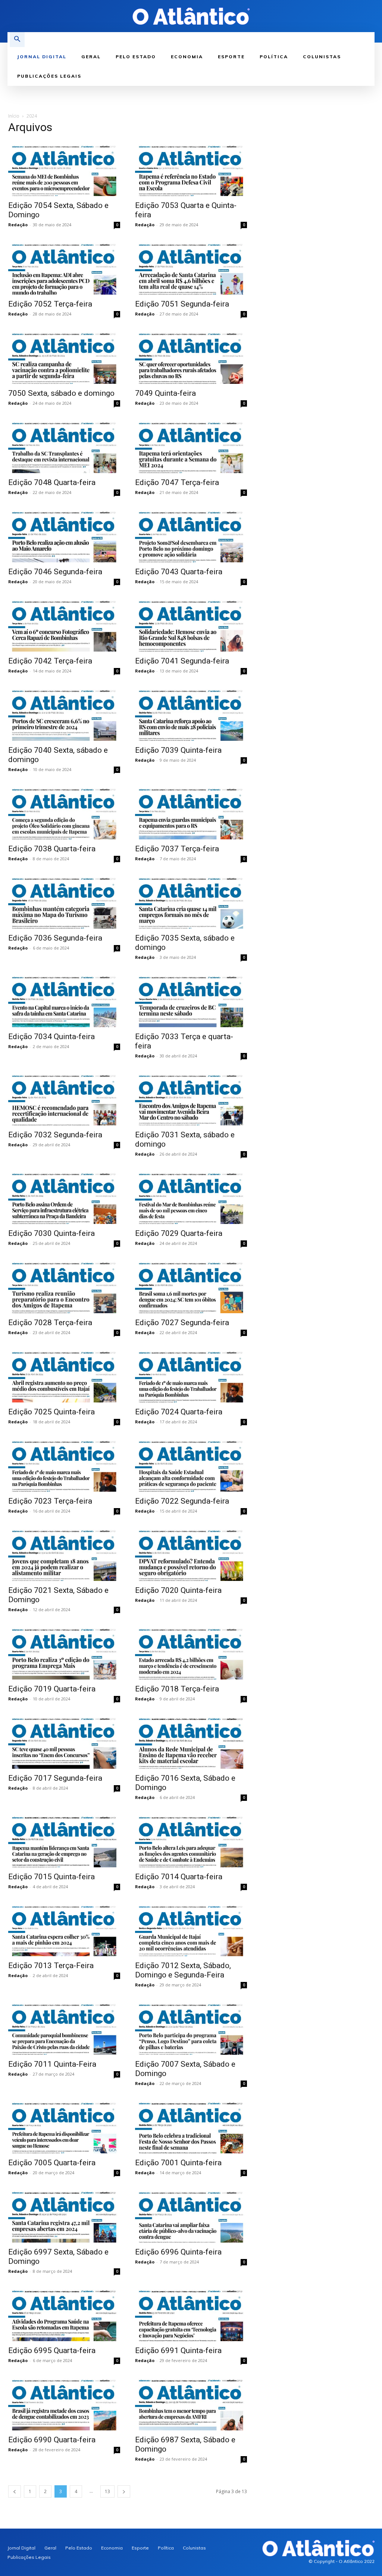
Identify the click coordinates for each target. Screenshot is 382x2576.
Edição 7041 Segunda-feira (182, 661)
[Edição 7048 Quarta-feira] (64, 446)
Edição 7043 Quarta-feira (179, 572)
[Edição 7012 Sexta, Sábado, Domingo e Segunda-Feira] (191, 1929)
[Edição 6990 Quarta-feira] (64, 2403)
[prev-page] (15, 2491)
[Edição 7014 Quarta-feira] (191, 1840)
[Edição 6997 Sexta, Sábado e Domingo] (64, 2215)
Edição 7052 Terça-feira (50, 304)
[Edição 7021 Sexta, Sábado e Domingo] (64, 1553)
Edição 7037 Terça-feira (177, 849)
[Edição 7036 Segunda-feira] (64, 901)
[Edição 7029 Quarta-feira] (191, 1197)
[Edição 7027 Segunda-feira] (191, 1286)
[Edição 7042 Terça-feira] (64, 624)
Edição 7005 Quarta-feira (52, 2163)
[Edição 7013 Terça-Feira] (64, 1929)
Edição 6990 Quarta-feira (52, 2440)
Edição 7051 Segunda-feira (182, 304)
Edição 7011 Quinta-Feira (52, 2064)
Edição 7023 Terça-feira (50, 1501)
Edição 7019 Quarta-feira (52, 1689)
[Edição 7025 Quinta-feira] (64, 1375)
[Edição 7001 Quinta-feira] (191, 2126)
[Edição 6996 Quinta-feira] (191, 2215)
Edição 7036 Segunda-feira (55, 938)
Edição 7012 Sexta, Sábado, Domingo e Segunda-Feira (183, 1970)
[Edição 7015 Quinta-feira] (64, 1840)
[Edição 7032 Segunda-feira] (64, 1098)
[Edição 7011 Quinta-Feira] (64, 2027)
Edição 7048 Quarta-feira (52, 482)
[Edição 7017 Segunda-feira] (64, 1741)
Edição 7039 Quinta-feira (178, 750)
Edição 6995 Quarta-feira (52, 2350)
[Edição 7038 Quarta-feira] (64, 812)
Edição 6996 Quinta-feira (178, 2252)
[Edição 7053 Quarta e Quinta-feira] (191, 169)
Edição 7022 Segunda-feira (182, 1501)
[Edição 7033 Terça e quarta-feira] (191, 1000)
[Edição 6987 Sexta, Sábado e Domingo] (191, 2403)
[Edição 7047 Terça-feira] (191, 446)
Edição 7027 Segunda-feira (182, 1323)
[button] (17, 40)
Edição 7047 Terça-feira (177, 482)
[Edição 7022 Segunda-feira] (191, 1464)
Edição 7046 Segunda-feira (55, 572)
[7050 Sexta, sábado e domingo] (64, 356)
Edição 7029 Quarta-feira (179, 1233)
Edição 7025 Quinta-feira (51, 1412)
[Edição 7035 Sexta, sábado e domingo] (191, 901)
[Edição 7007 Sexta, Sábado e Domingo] (191, 2027)
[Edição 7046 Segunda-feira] (64, 535)
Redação (18, 225)
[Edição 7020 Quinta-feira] (191, 1553)
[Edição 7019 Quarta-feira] (64, 1652)
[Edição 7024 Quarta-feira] (191, 1375)
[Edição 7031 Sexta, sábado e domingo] (191, 1098)
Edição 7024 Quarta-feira (179, 1412)
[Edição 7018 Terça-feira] (191, 1652)
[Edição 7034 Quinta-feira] (64, 1000)
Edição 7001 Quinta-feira (178, 2163)
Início (14, 116)
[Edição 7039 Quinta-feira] (191, 713)
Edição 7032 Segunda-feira (55, 1135)
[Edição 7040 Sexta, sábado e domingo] (64, 713)
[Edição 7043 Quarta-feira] (191, 535)
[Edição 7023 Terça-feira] (64, 1464)
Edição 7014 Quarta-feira (179, 1877)
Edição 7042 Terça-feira (50, 661)
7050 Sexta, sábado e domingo (61, 393)
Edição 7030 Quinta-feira (51, 1233)
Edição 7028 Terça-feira (50, 1323)
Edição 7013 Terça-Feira (51, 1966)
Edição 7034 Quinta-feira (51, 1037)
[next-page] (124, 2491)
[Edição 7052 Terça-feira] (64, 267)
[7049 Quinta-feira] (191, 356)
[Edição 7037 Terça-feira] (191, 812)
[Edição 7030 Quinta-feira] (64, 1197)
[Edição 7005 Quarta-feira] (64, 2126)
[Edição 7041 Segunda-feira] (191, 624)
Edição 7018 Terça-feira (177, 1689)
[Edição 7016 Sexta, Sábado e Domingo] (191, 1741)
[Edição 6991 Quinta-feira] (191, 2314)
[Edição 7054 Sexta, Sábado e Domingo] (64, 169)
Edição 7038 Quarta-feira (52, 849)
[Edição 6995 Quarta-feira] (64, 2314)
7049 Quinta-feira (165, 393)
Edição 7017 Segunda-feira (55, 1778)
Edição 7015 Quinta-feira (51, 1877)
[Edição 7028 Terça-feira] (64, 1286)
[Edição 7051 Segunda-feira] (191, 267)
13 (107, 2491)
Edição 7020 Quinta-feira (178, 1590)
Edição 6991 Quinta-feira (178, 2350)
